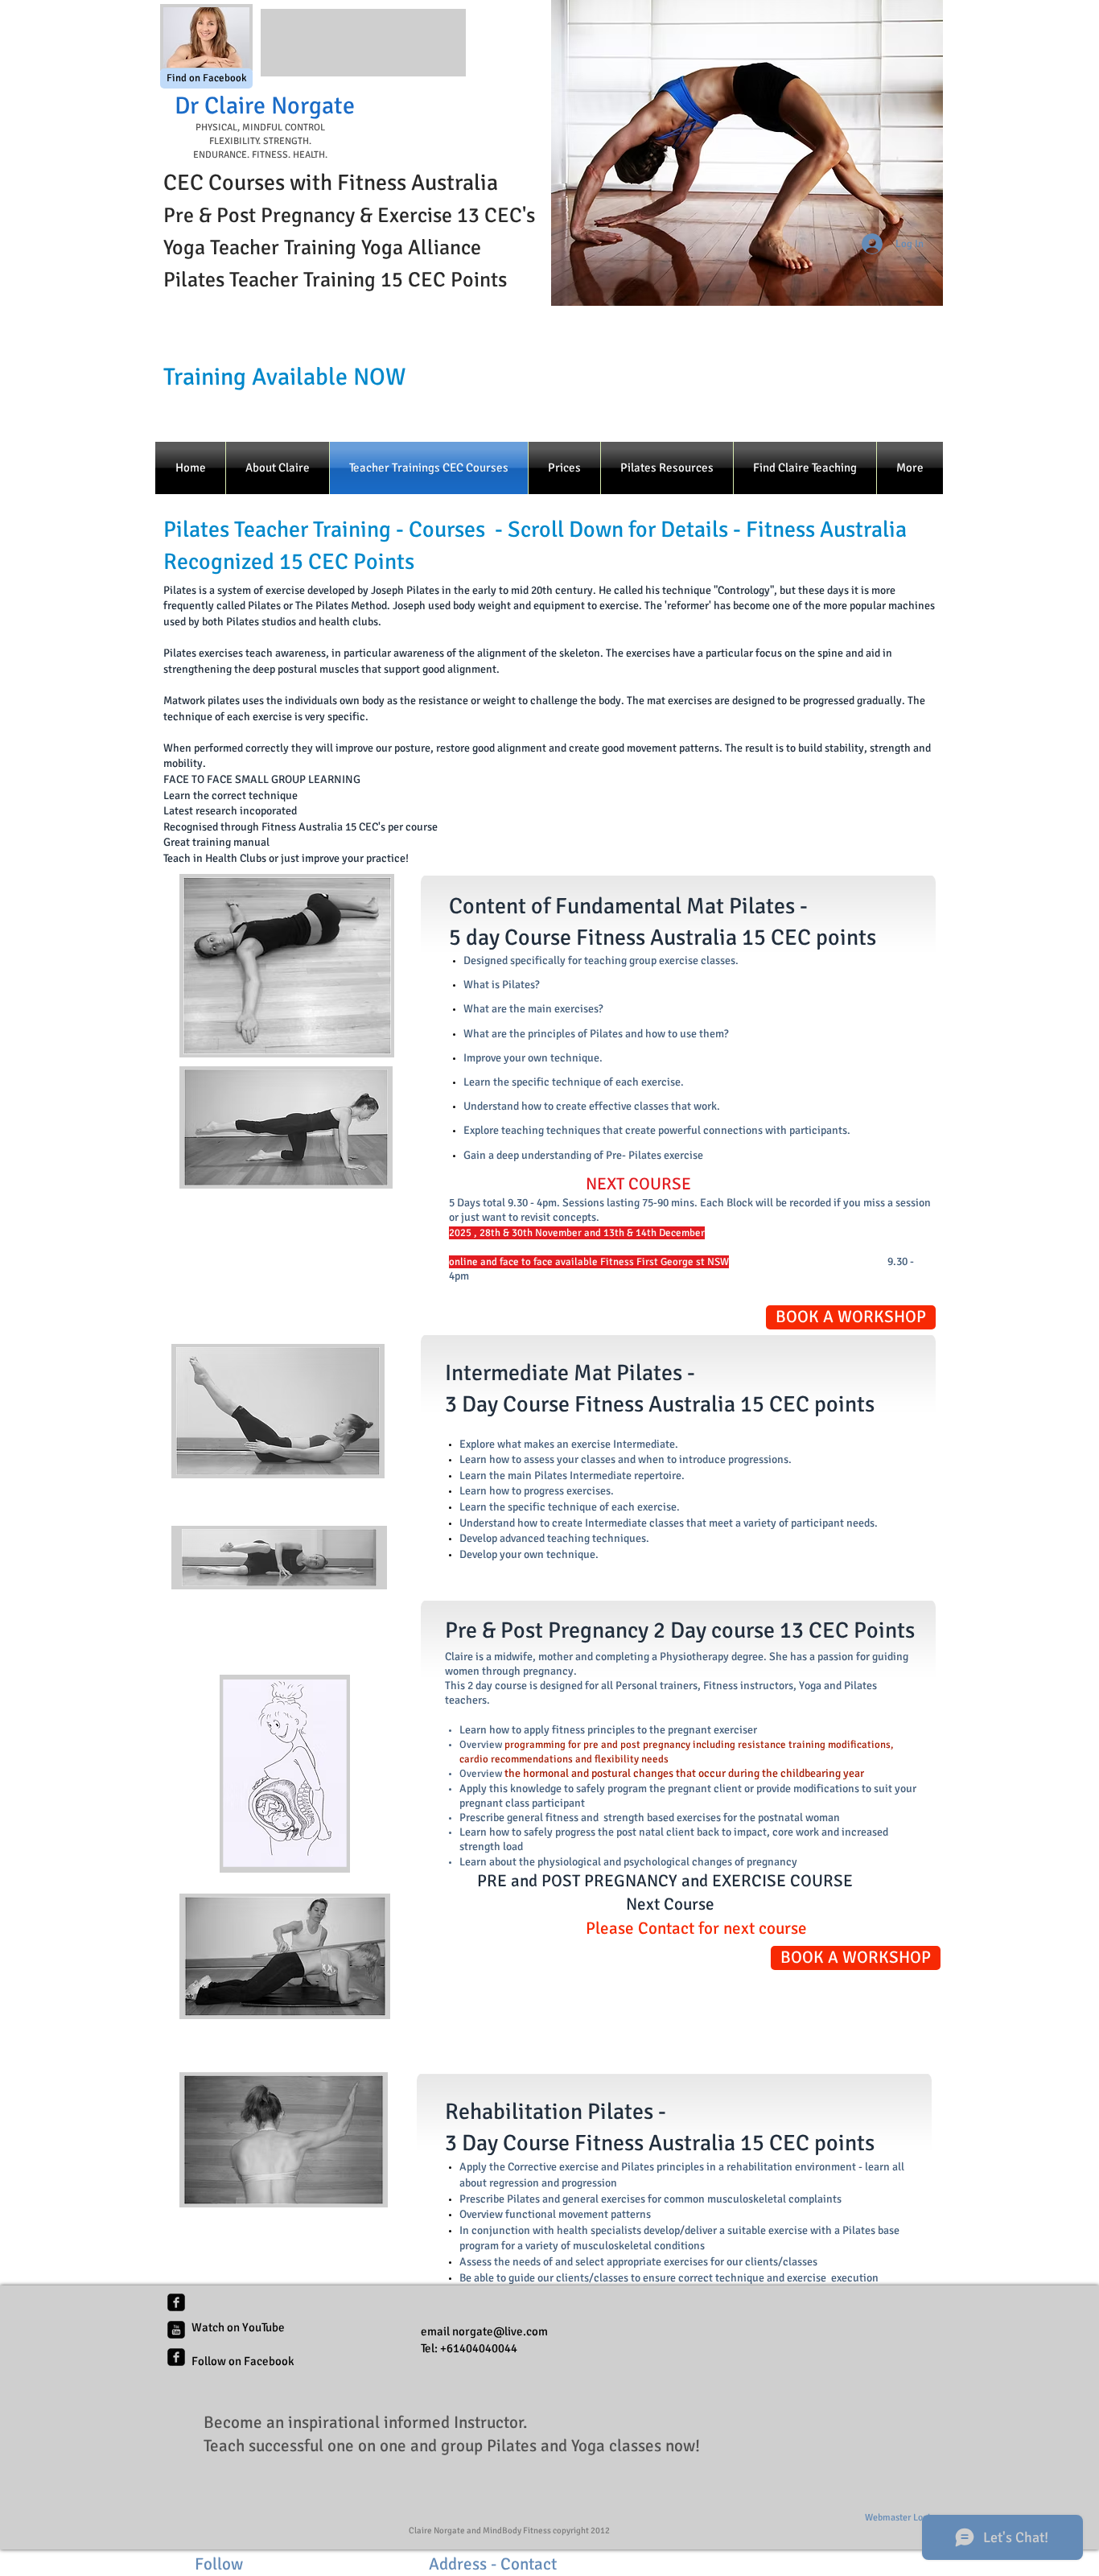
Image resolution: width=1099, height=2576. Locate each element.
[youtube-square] (176, 2330)
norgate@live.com (500, 2331)
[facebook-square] (176, 2302)
